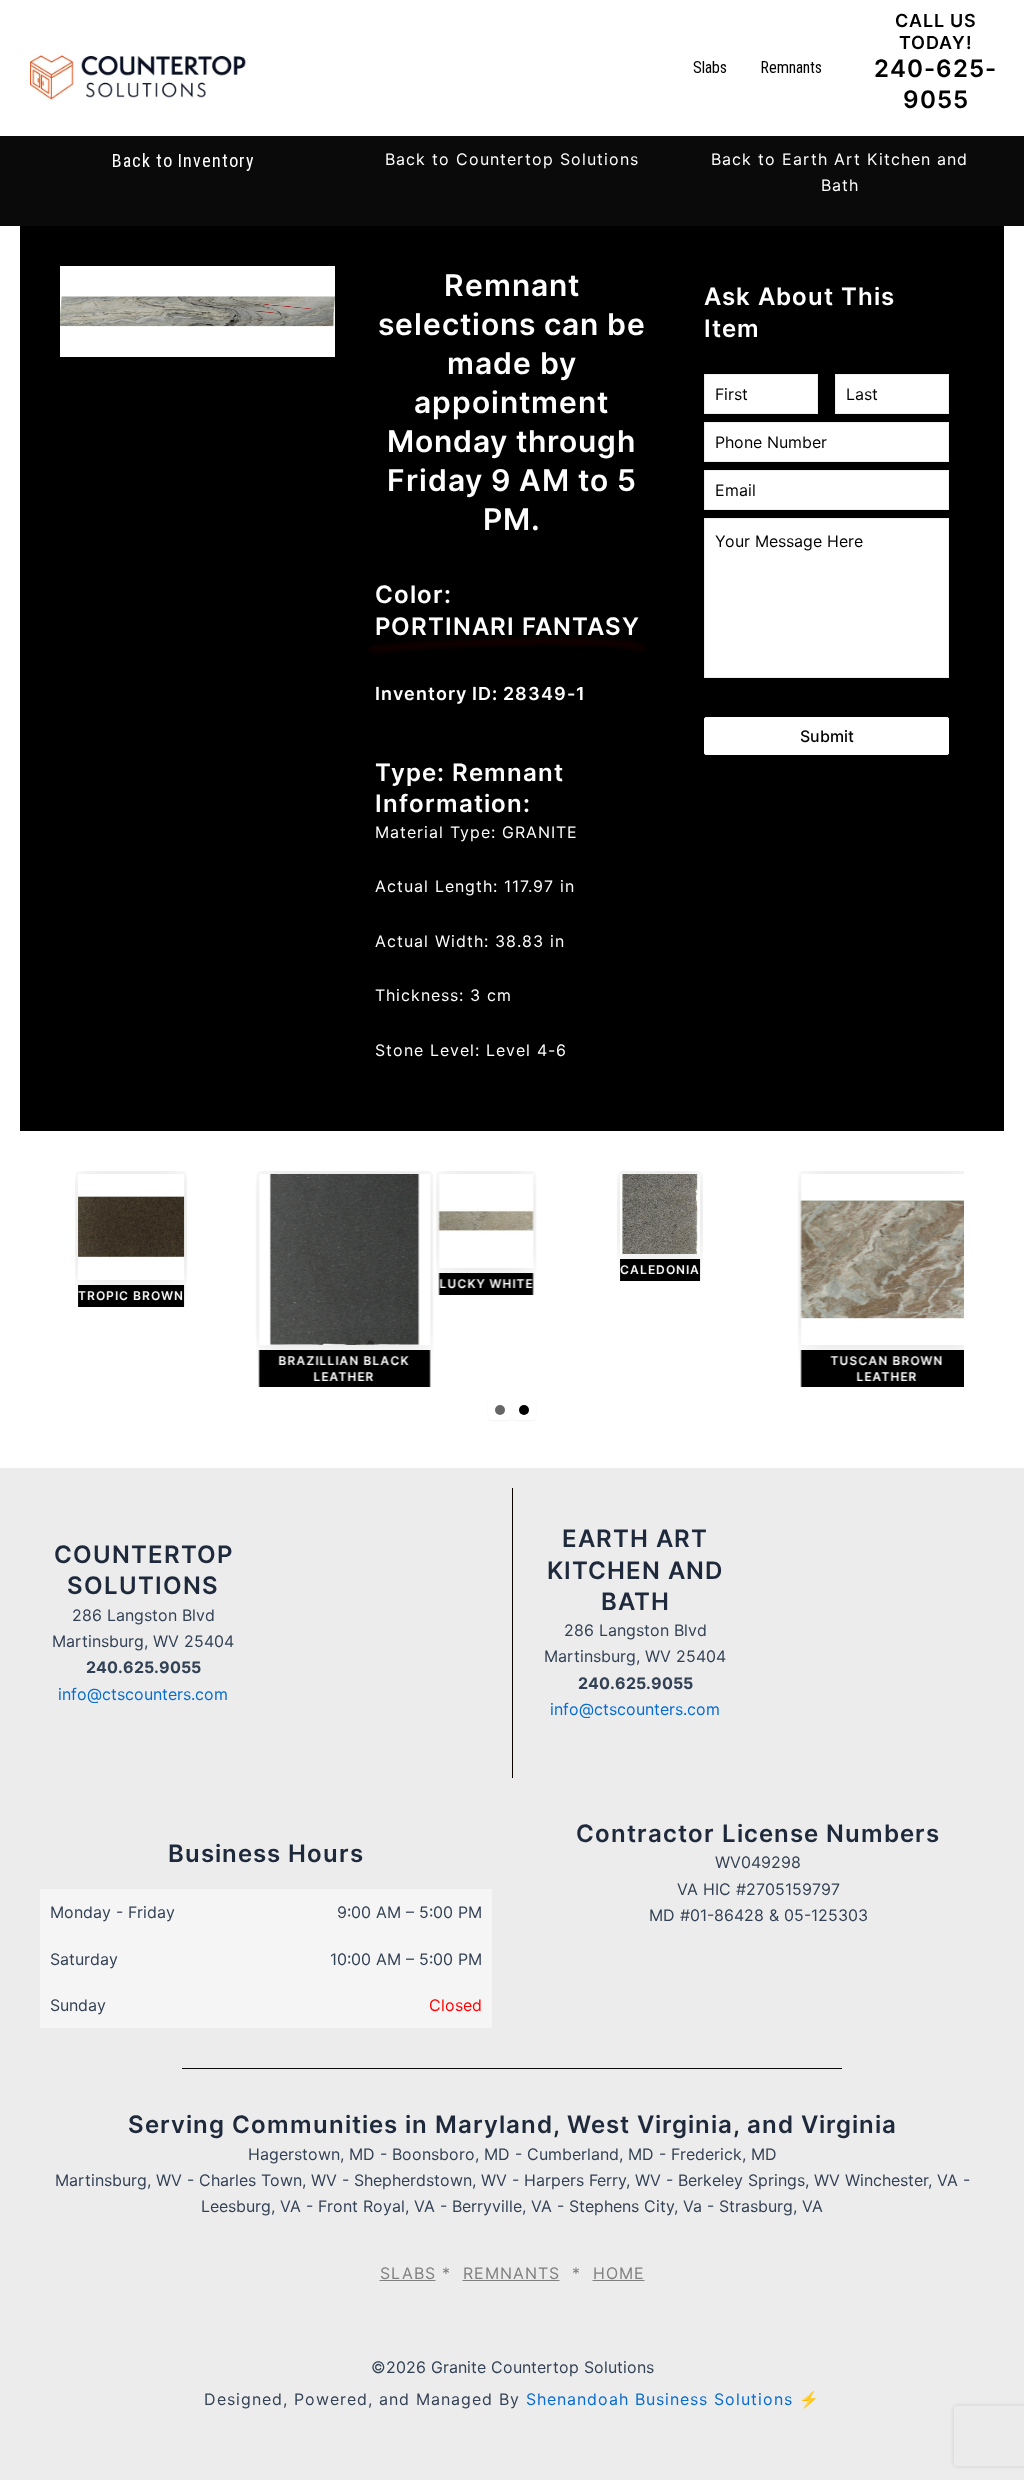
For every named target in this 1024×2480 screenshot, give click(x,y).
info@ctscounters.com (143, 1694)
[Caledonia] (648, 1227)
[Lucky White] (474, 1234)
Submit (827, 736)
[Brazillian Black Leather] (332, 1280)
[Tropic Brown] (119, 1240)
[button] (512, 159)
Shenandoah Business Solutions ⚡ (673, 2399)
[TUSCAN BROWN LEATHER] (874, 1280)
